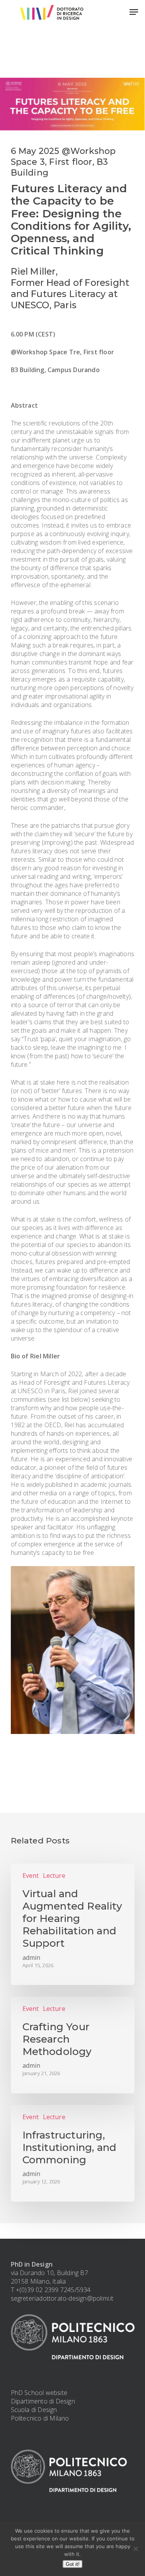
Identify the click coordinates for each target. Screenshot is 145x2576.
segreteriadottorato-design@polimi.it (62, 2298)
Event (31, 1876)
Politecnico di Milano (40, 2418)
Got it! (73, 2564)
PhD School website (39, 2393)
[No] (135, 2549)
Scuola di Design (34, 2410)
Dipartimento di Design (43, 2401)
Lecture (54, 1876)
